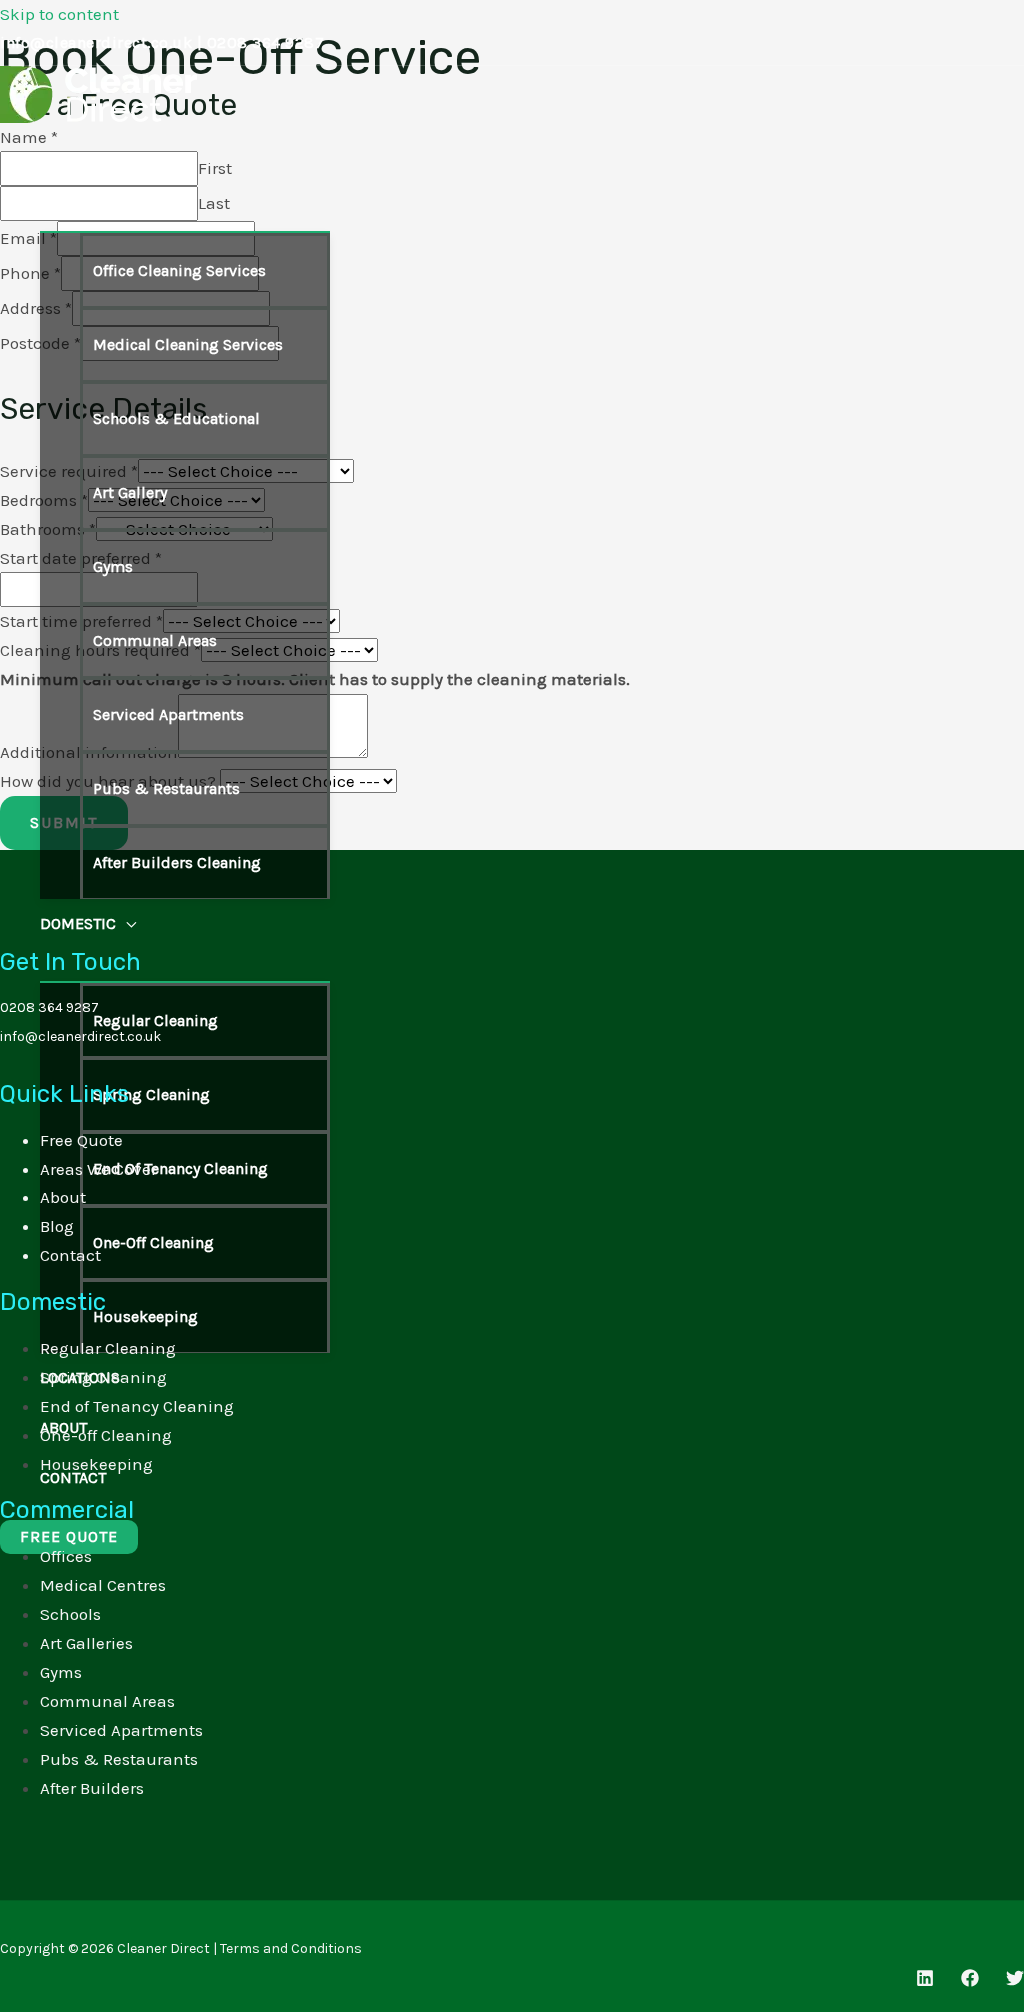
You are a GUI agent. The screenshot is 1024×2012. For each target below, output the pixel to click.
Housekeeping (96, 1464)
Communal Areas (107, 1701)
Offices (66, 1556)
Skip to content (59, 14)
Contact (70, 1255)
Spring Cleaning (103, 1377)
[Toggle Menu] (185, 215)
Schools (70, 1614)
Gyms (61, 1672)
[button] (149, 174)
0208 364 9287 (266, 42)
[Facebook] (970, 1981)
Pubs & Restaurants (119, 1759)
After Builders (92, 1788)
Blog (57, 1226)
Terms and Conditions (291, 1948)
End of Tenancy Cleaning (137, 1406)
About (63, 1197)
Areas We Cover (98, 1169)
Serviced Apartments (121, 1730)
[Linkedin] (925, 1981)
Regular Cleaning (108, 1348)
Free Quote (81, 1140)
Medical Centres (103, 1585)
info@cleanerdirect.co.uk (96, 42)
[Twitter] (1015, 1981)
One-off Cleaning (106, 1435)
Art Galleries (86, 1643)
